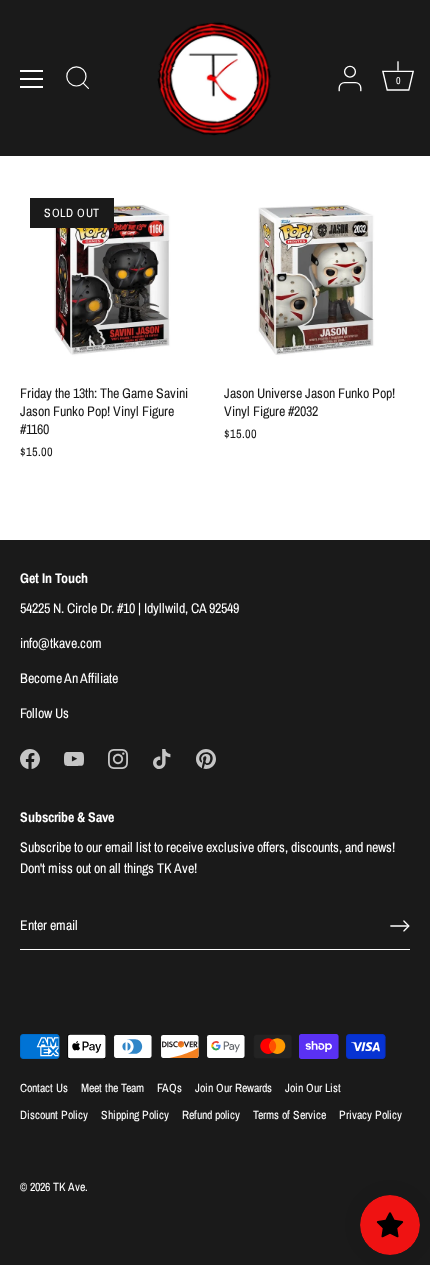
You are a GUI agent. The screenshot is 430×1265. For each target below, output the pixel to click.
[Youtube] (74, 758)
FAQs (169, 1088)
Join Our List (313, 1088)
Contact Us (44, 1088)
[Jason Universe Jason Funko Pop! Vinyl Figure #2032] (316, 280)
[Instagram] (118, 758)
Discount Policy (54, 1115)
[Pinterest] (206, 758)
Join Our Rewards (233, 1088)
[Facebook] (30, 758)
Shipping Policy (135, 1115)
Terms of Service (289, 1115)
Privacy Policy (370, 1115)
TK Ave (69, 1187)
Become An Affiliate (69, 678)
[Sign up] (400, 926)
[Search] (78, 81)
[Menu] (32, 79)
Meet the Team (112, 1088)
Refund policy (211, 1115)
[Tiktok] (162, 758)
